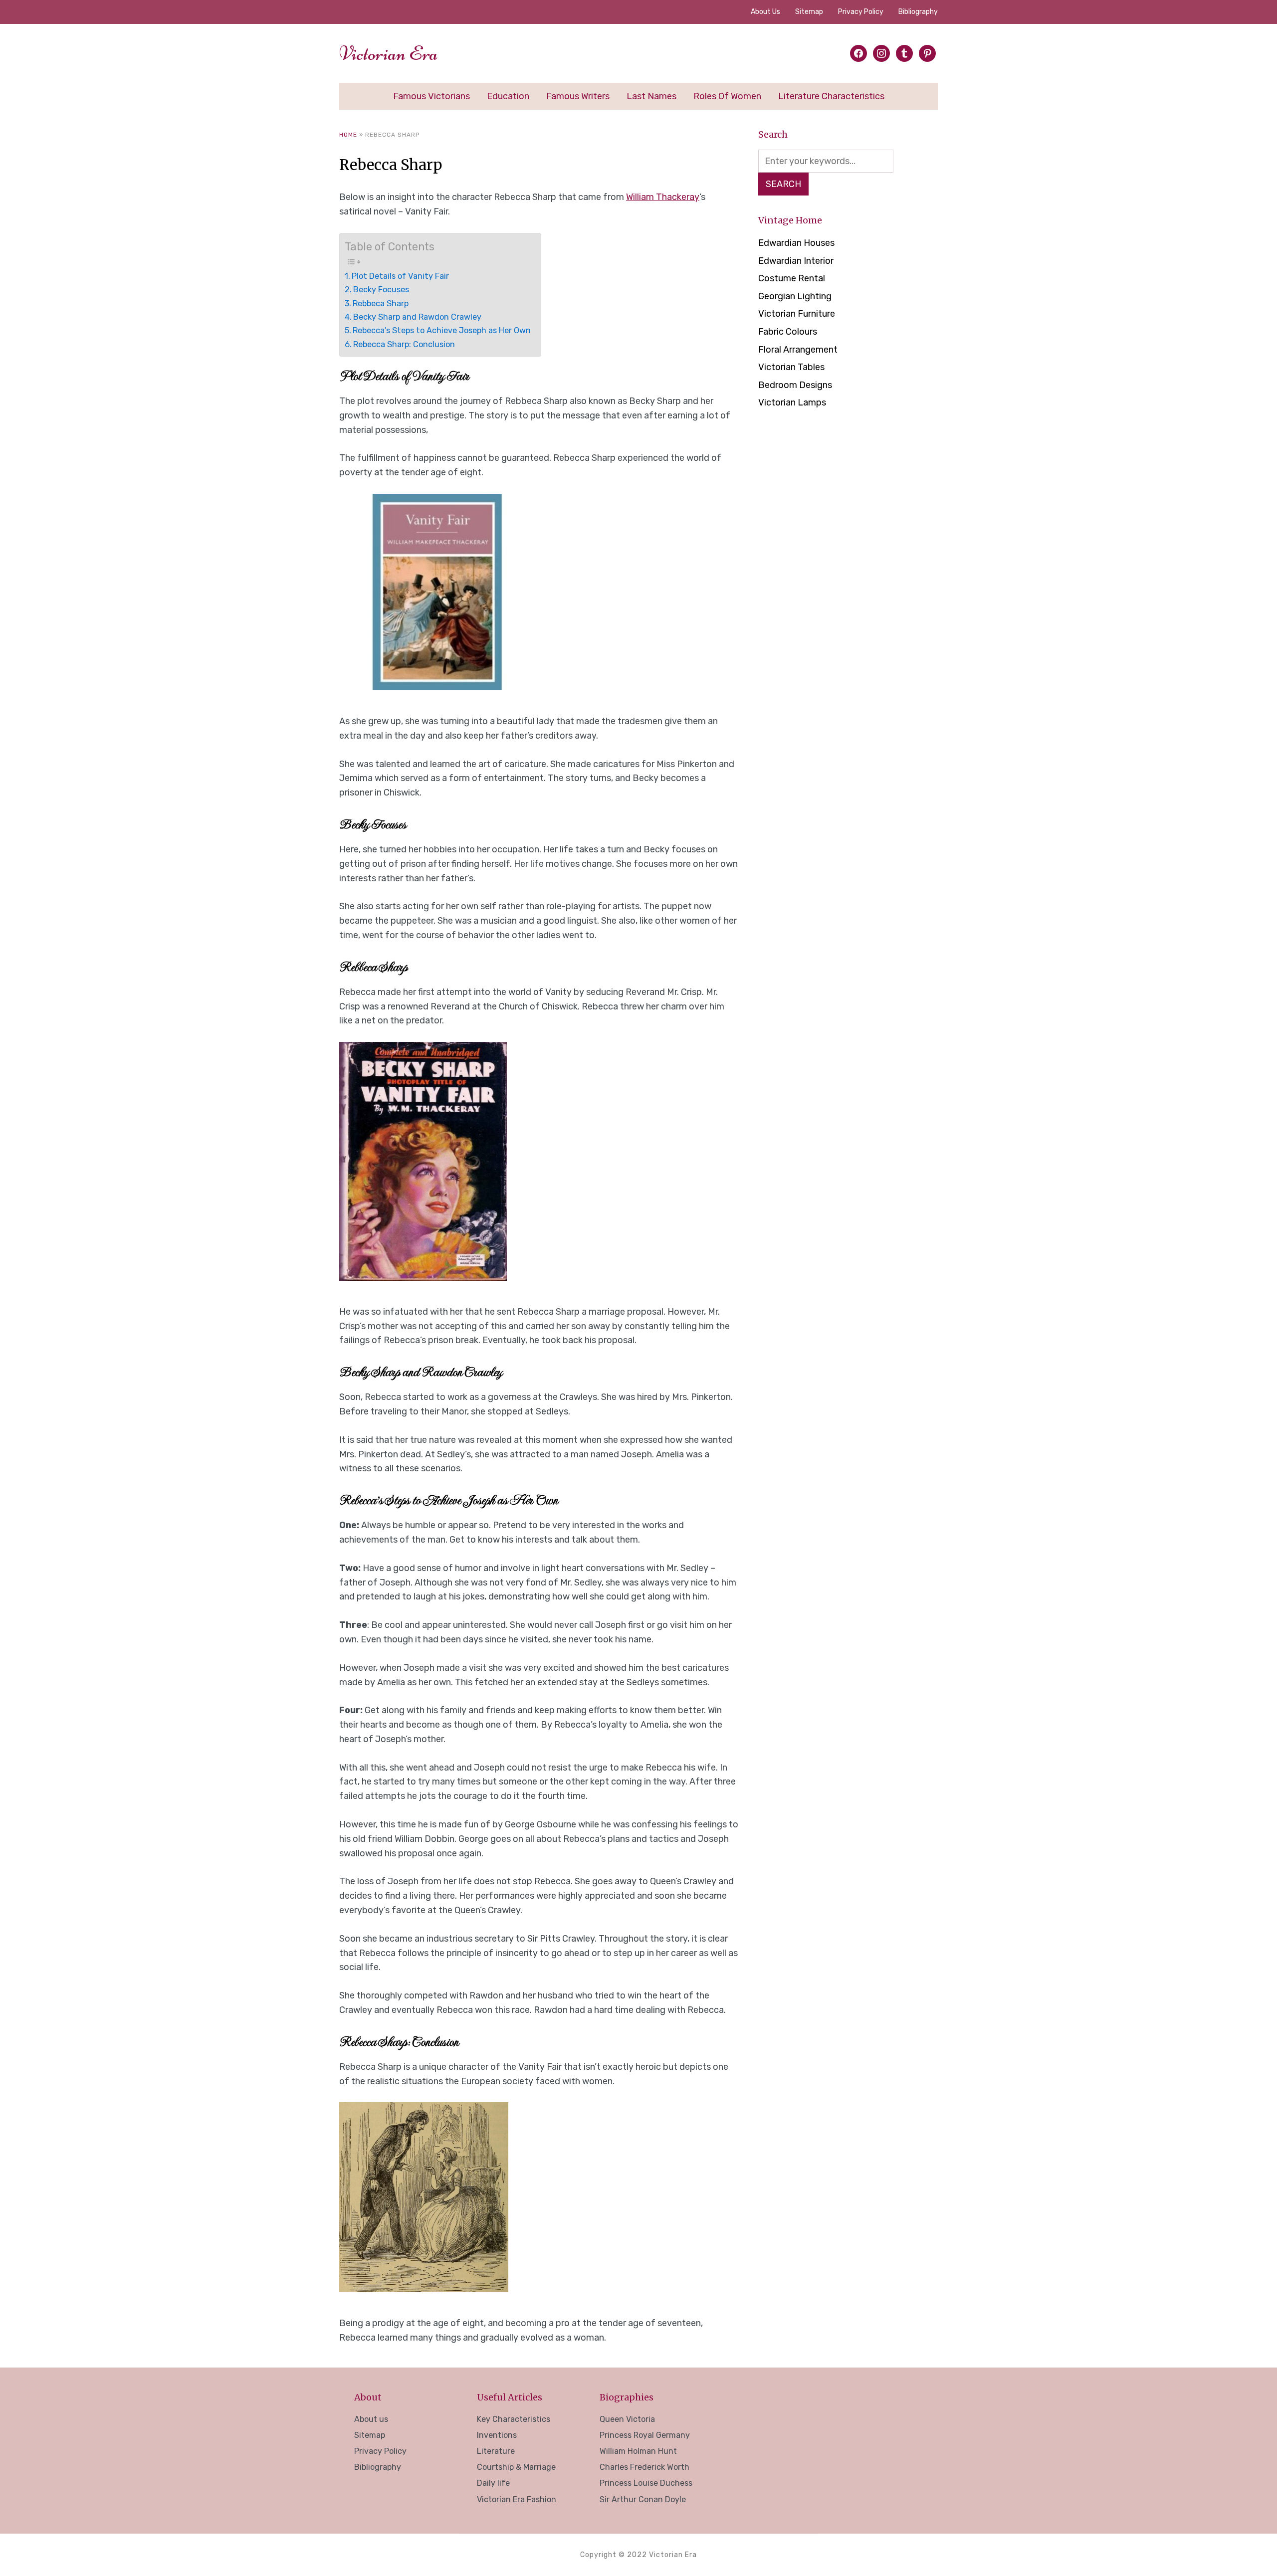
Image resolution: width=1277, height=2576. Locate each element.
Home (348, 135)
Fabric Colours (788, 332)
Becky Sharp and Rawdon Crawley (417, 317)
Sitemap (809, 12)
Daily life (493, 2483)
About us (765, 12)
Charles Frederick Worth (644, 2467)
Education (508, 96)
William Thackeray (663, 197)
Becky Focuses (381, 290)
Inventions (497, 2435)
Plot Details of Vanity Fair (400, 276)
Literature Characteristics (831, 96)
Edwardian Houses (796, 243)
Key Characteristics (514, 2419)
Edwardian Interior (796, 261)
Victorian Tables (791, 367)
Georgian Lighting (795, 296)
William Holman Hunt (638, 2451)
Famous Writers (578, 96)
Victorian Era (389, 53)
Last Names (651, 96)
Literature (496, 2451)
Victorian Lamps (792, 402)
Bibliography (918, 12)
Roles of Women (727, 96)
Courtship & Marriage (516, 2467)
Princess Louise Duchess (646, 2483)
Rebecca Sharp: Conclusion (404, 344)
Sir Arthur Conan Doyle (643, 2499)
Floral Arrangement (798, 350)
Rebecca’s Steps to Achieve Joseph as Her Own (442, 330)
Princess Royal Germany (645, 2435)
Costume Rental (792, 278)
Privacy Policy (861, 12)
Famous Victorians (431, 96)
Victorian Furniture (797, 314)
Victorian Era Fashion (517, 2499)
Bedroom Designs (795, 385)
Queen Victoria (627, 2419)
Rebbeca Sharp (381, 303)
